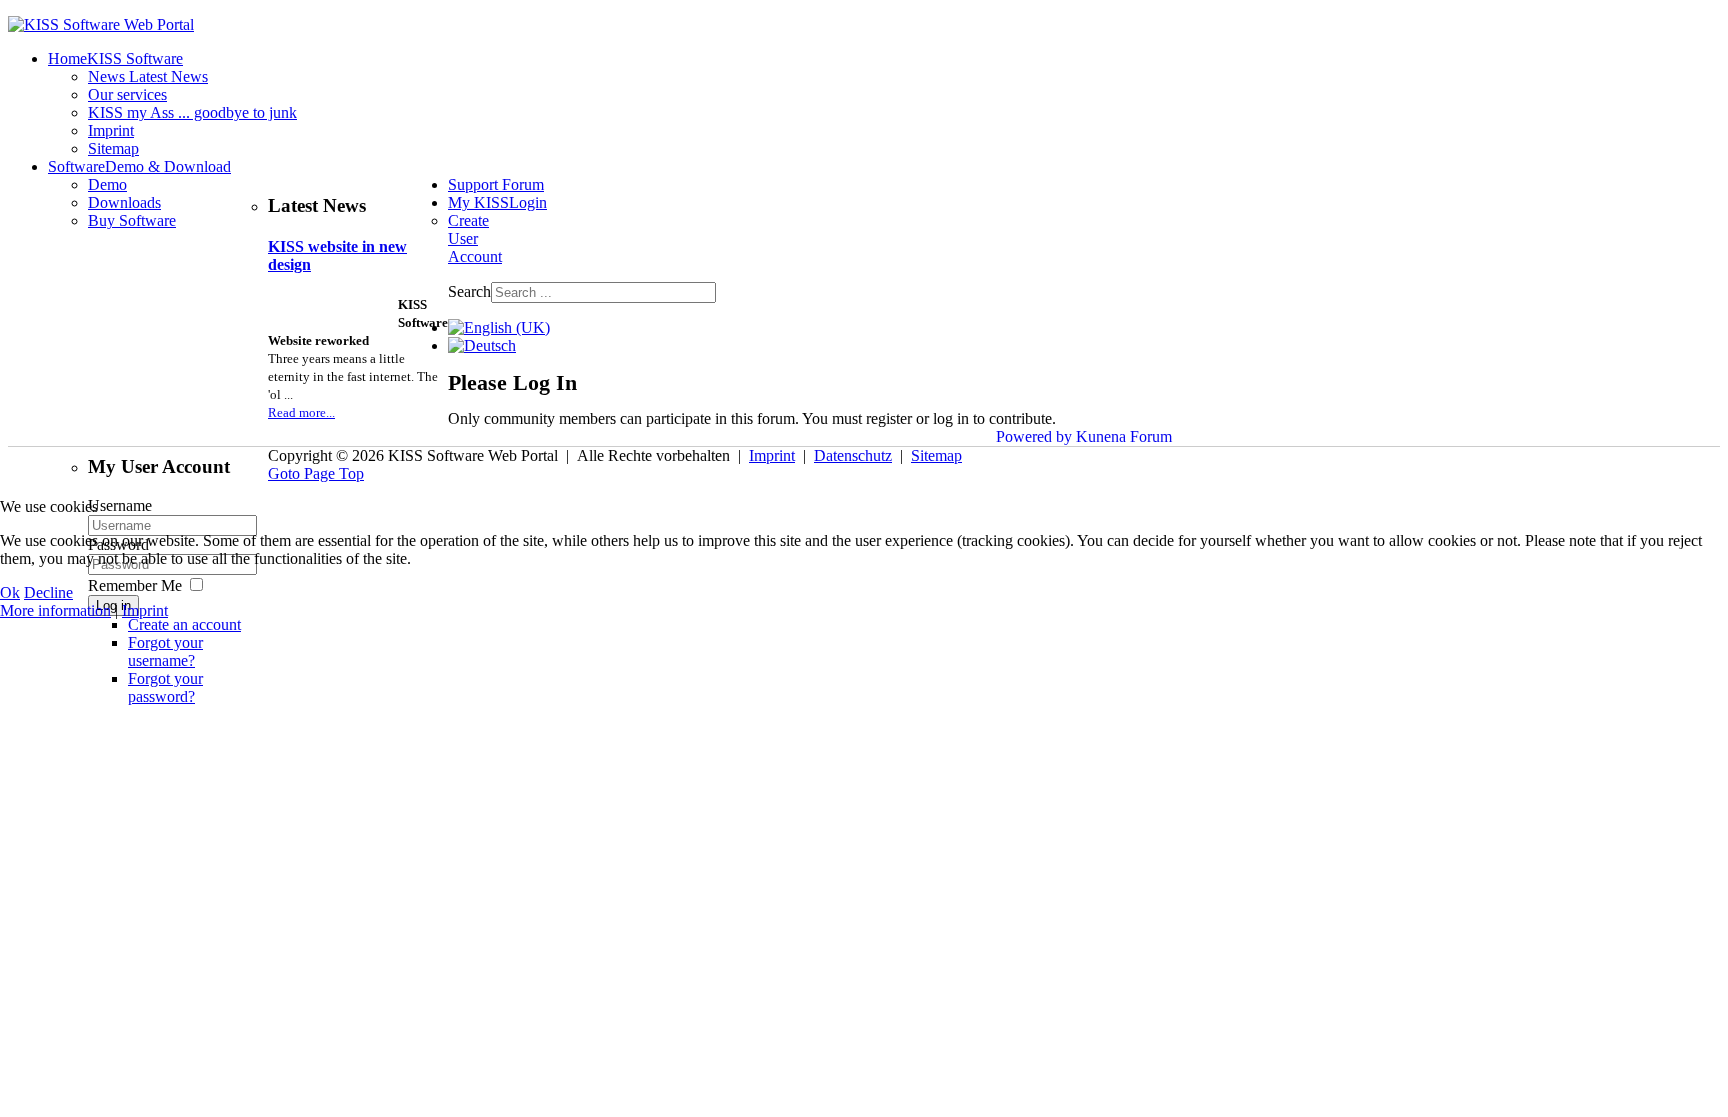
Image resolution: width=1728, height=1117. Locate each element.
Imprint (145, 610)
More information (55, 610)
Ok (10, 592)
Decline (48, 592)
